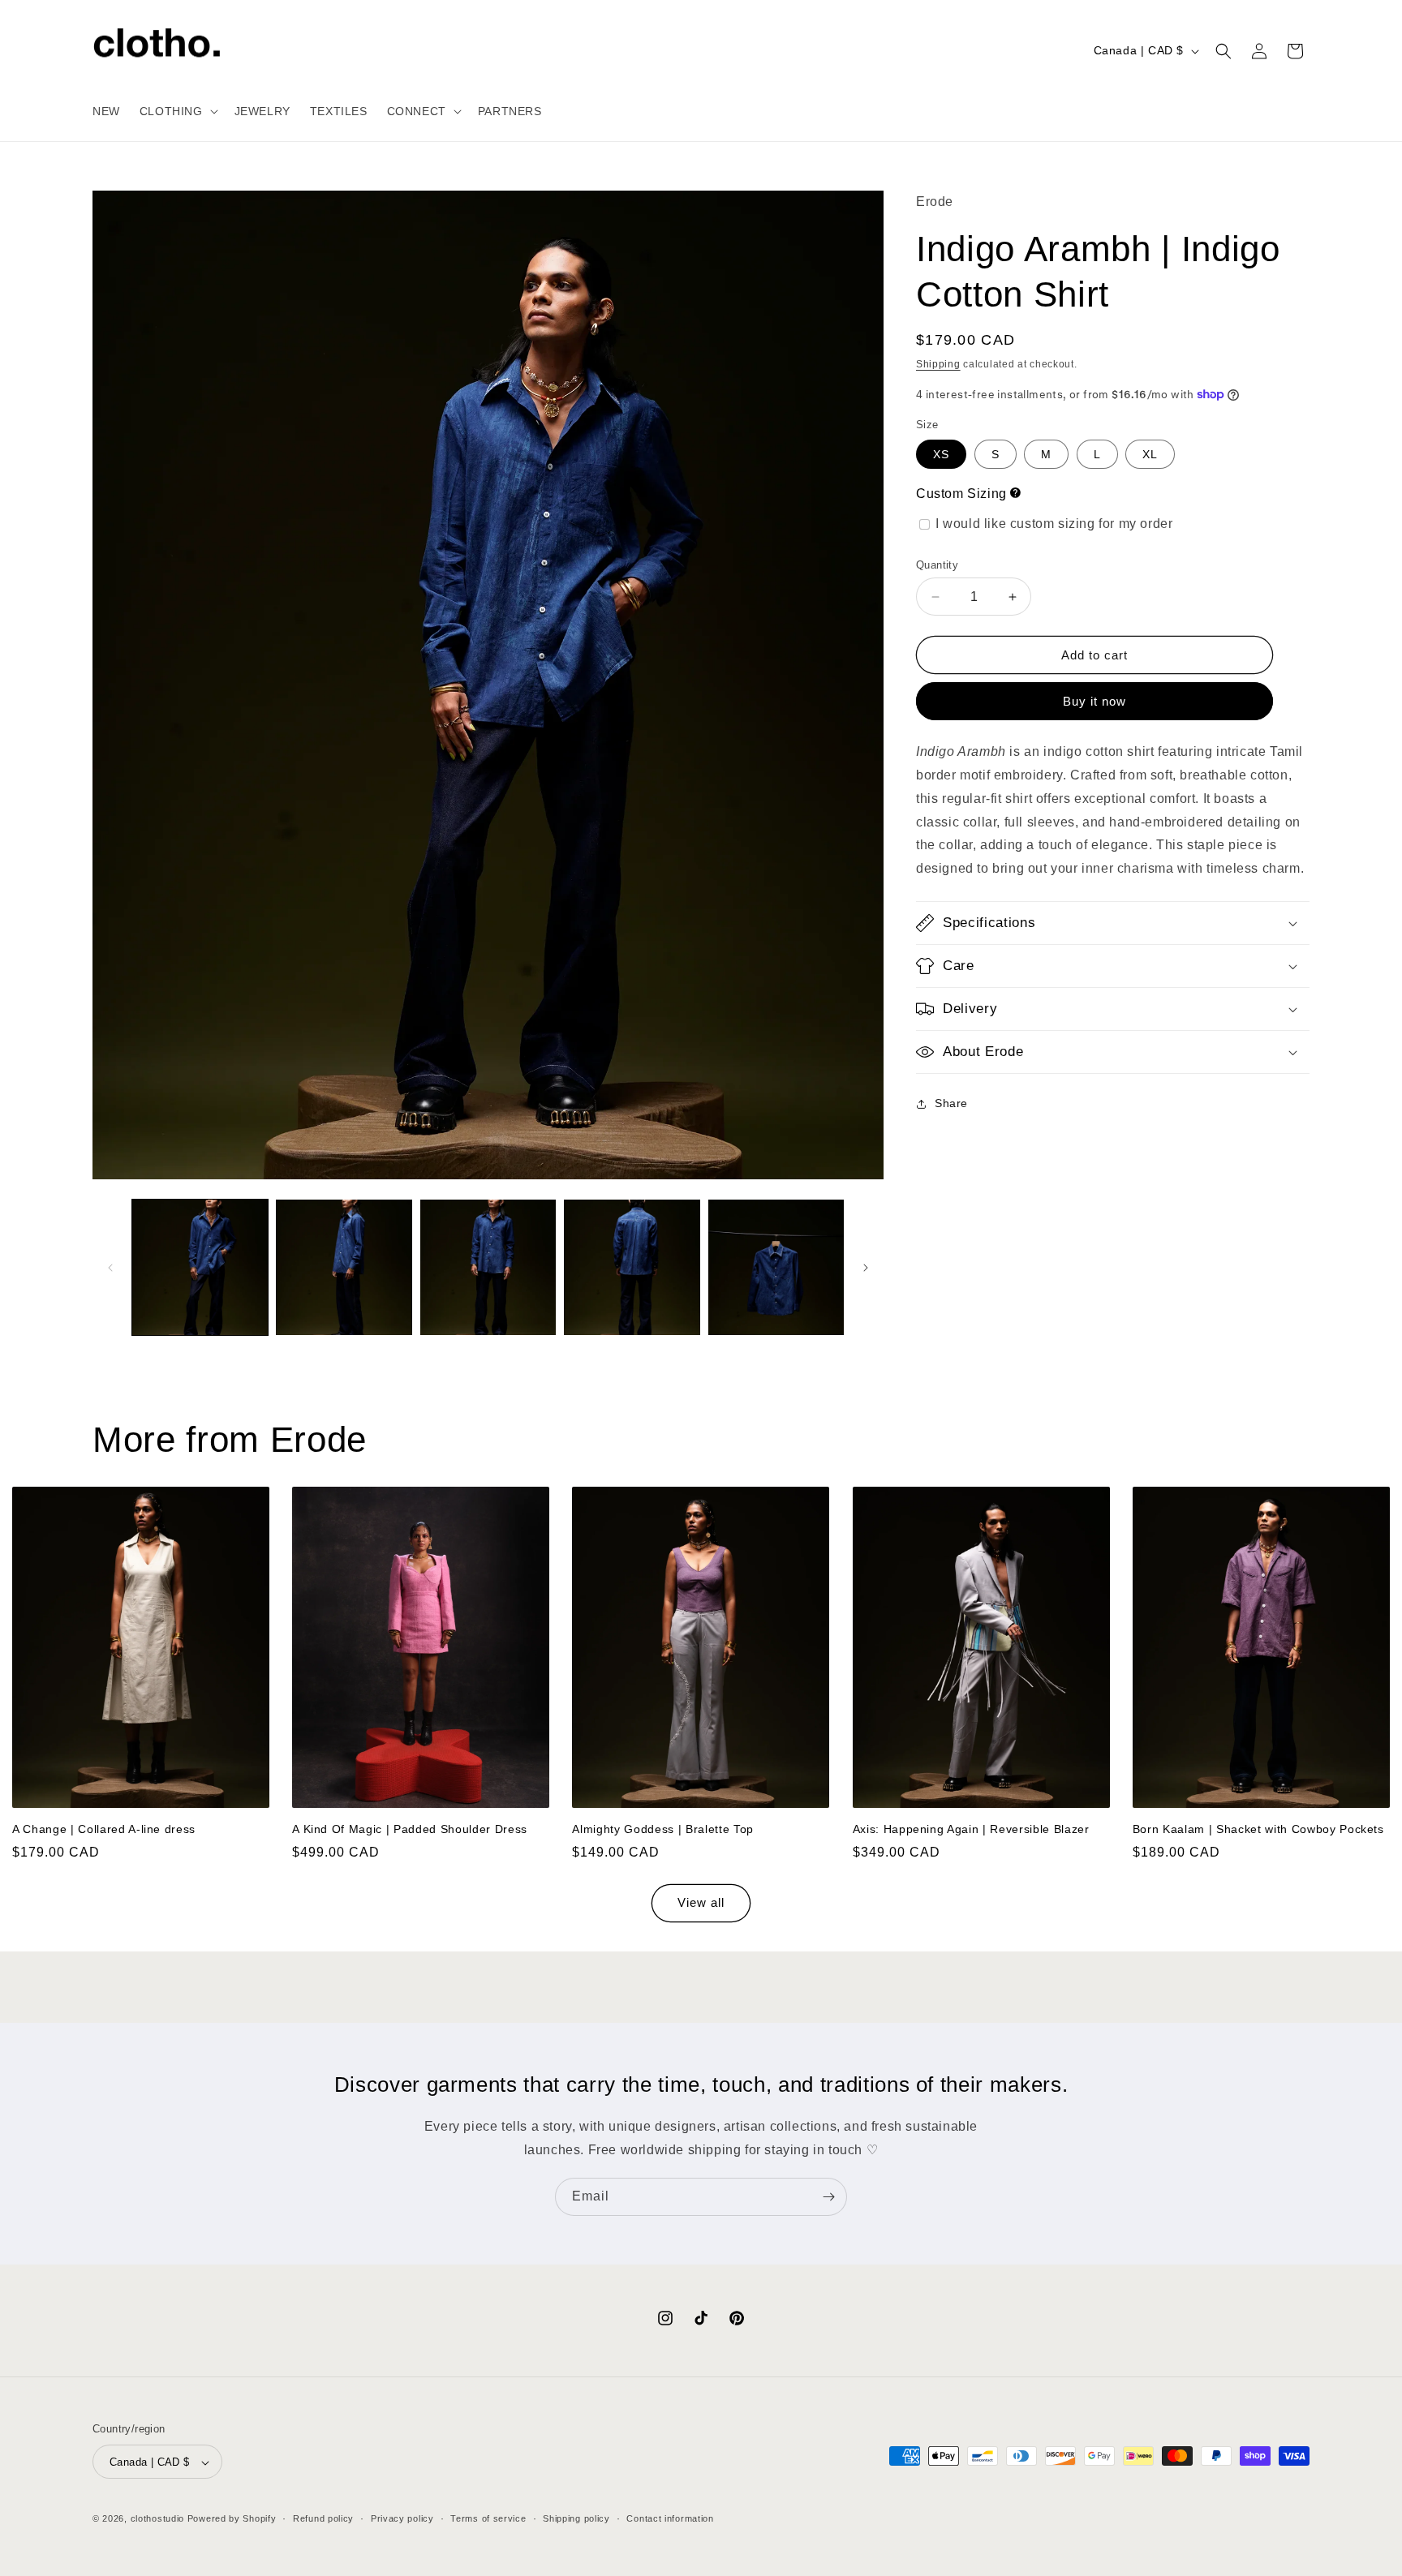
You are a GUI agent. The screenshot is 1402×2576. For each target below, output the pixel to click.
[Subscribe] (828, 2197)
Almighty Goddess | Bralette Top (662, 1830)
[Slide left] (110, 1268)
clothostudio (157, 2519)
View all (701, 1903)
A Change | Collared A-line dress (104, 1830)
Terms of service (488, 2519)
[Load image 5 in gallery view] (776, 1267)
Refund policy (323, 2519)
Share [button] (951, 1103)
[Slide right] (866, 1268)
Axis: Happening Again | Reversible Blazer (971, 1830)
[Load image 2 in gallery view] (344, 1267)
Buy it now (1095, 701)
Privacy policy (402, 2519)
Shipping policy (576, 2519)
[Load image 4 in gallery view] (632, 1267)
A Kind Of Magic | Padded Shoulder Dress (410, 1830)
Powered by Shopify (232, 2519)
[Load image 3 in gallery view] (488, 1267)
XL (1150, 454)
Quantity (937, 565)
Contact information (670, 2519)
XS (941, 454)
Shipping (938, 364)
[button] (177, 111)
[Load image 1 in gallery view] (200, 1267)
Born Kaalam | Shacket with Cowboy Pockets (1258, 1830)
